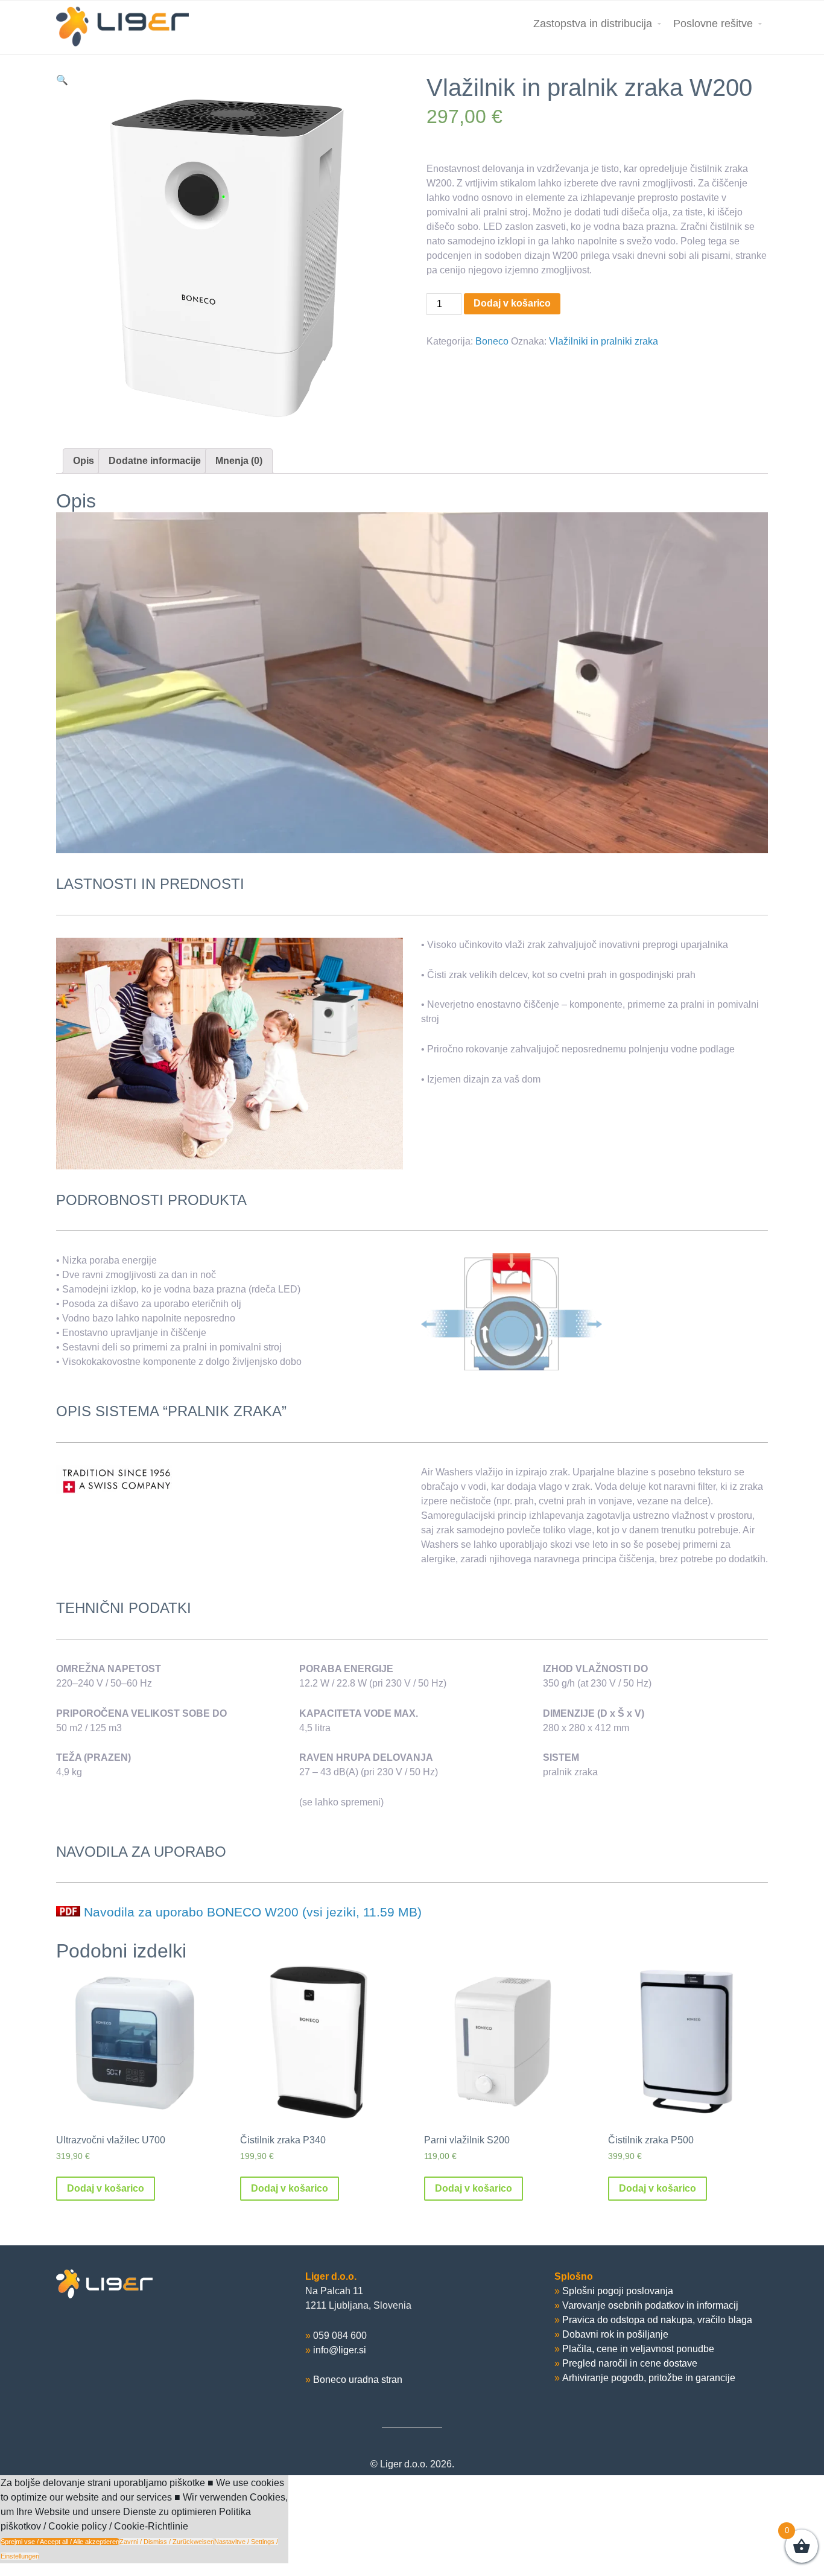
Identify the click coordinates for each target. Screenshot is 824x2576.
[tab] (84, 461)
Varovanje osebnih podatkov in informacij (650, 2305)
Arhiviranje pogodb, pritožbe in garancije (649, 2378)
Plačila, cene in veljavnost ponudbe (638, 2349)
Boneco (492, 341)
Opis (84, 461)
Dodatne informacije (155, 461)
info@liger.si (340, 2350)
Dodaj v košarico (512, 303)
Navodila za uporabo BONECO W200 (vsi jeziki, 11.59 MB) (253, 1912)
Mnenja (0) (239, 461)
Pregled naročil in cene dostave (630, 2363)
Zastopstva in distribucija (593, 24)
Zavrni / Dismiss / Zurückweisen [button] (167, 2542)
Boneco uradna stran (358, 2380)
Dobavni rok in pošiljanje (615, 2334)
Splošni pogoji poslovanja (618, 2291)
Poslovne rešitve (713, 24)
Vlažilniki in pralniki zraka (604, 341)
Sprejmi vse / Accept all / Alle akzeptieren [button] (60, 2542)
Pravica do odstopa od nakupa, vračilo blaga (657, 2320)
